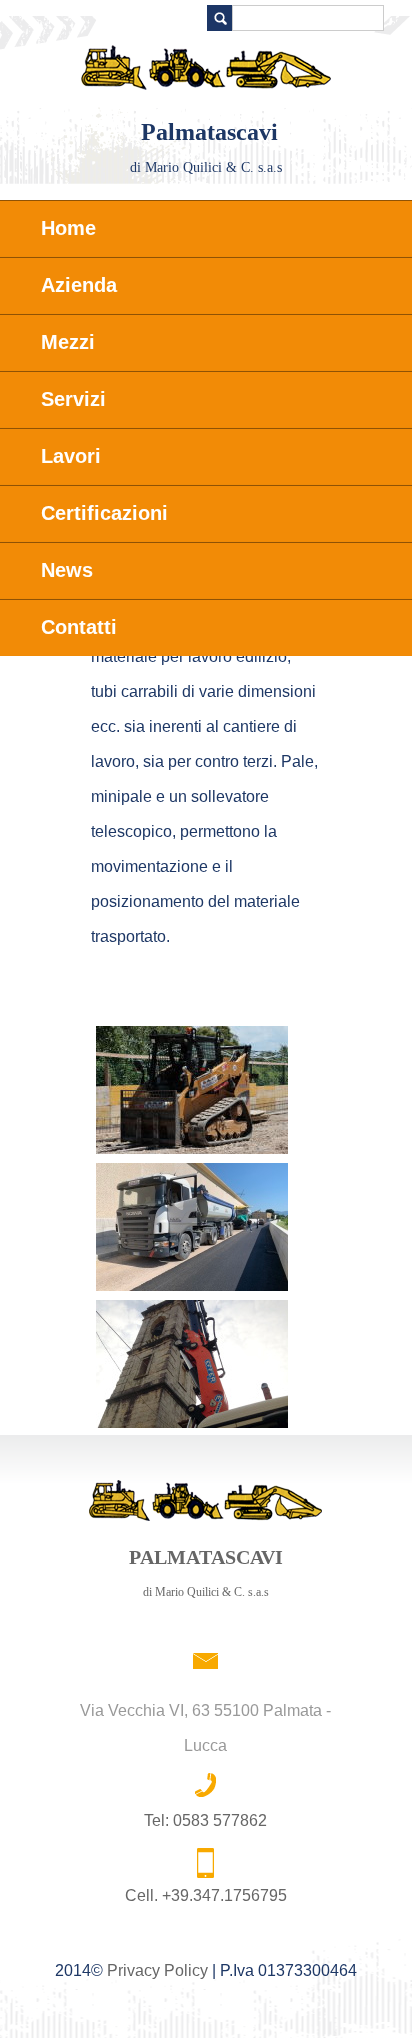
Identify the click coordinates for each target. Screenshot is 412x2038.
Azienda (79, 285)
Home (68, 228)
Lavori (71, 456)
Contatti (79, 627)
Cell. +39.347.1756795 (206, 1895)
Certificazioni (104, 513)
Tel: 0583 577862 (205, 1820)
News (67, 570)
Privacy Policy (157, 1970)
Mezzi (68, 342)
